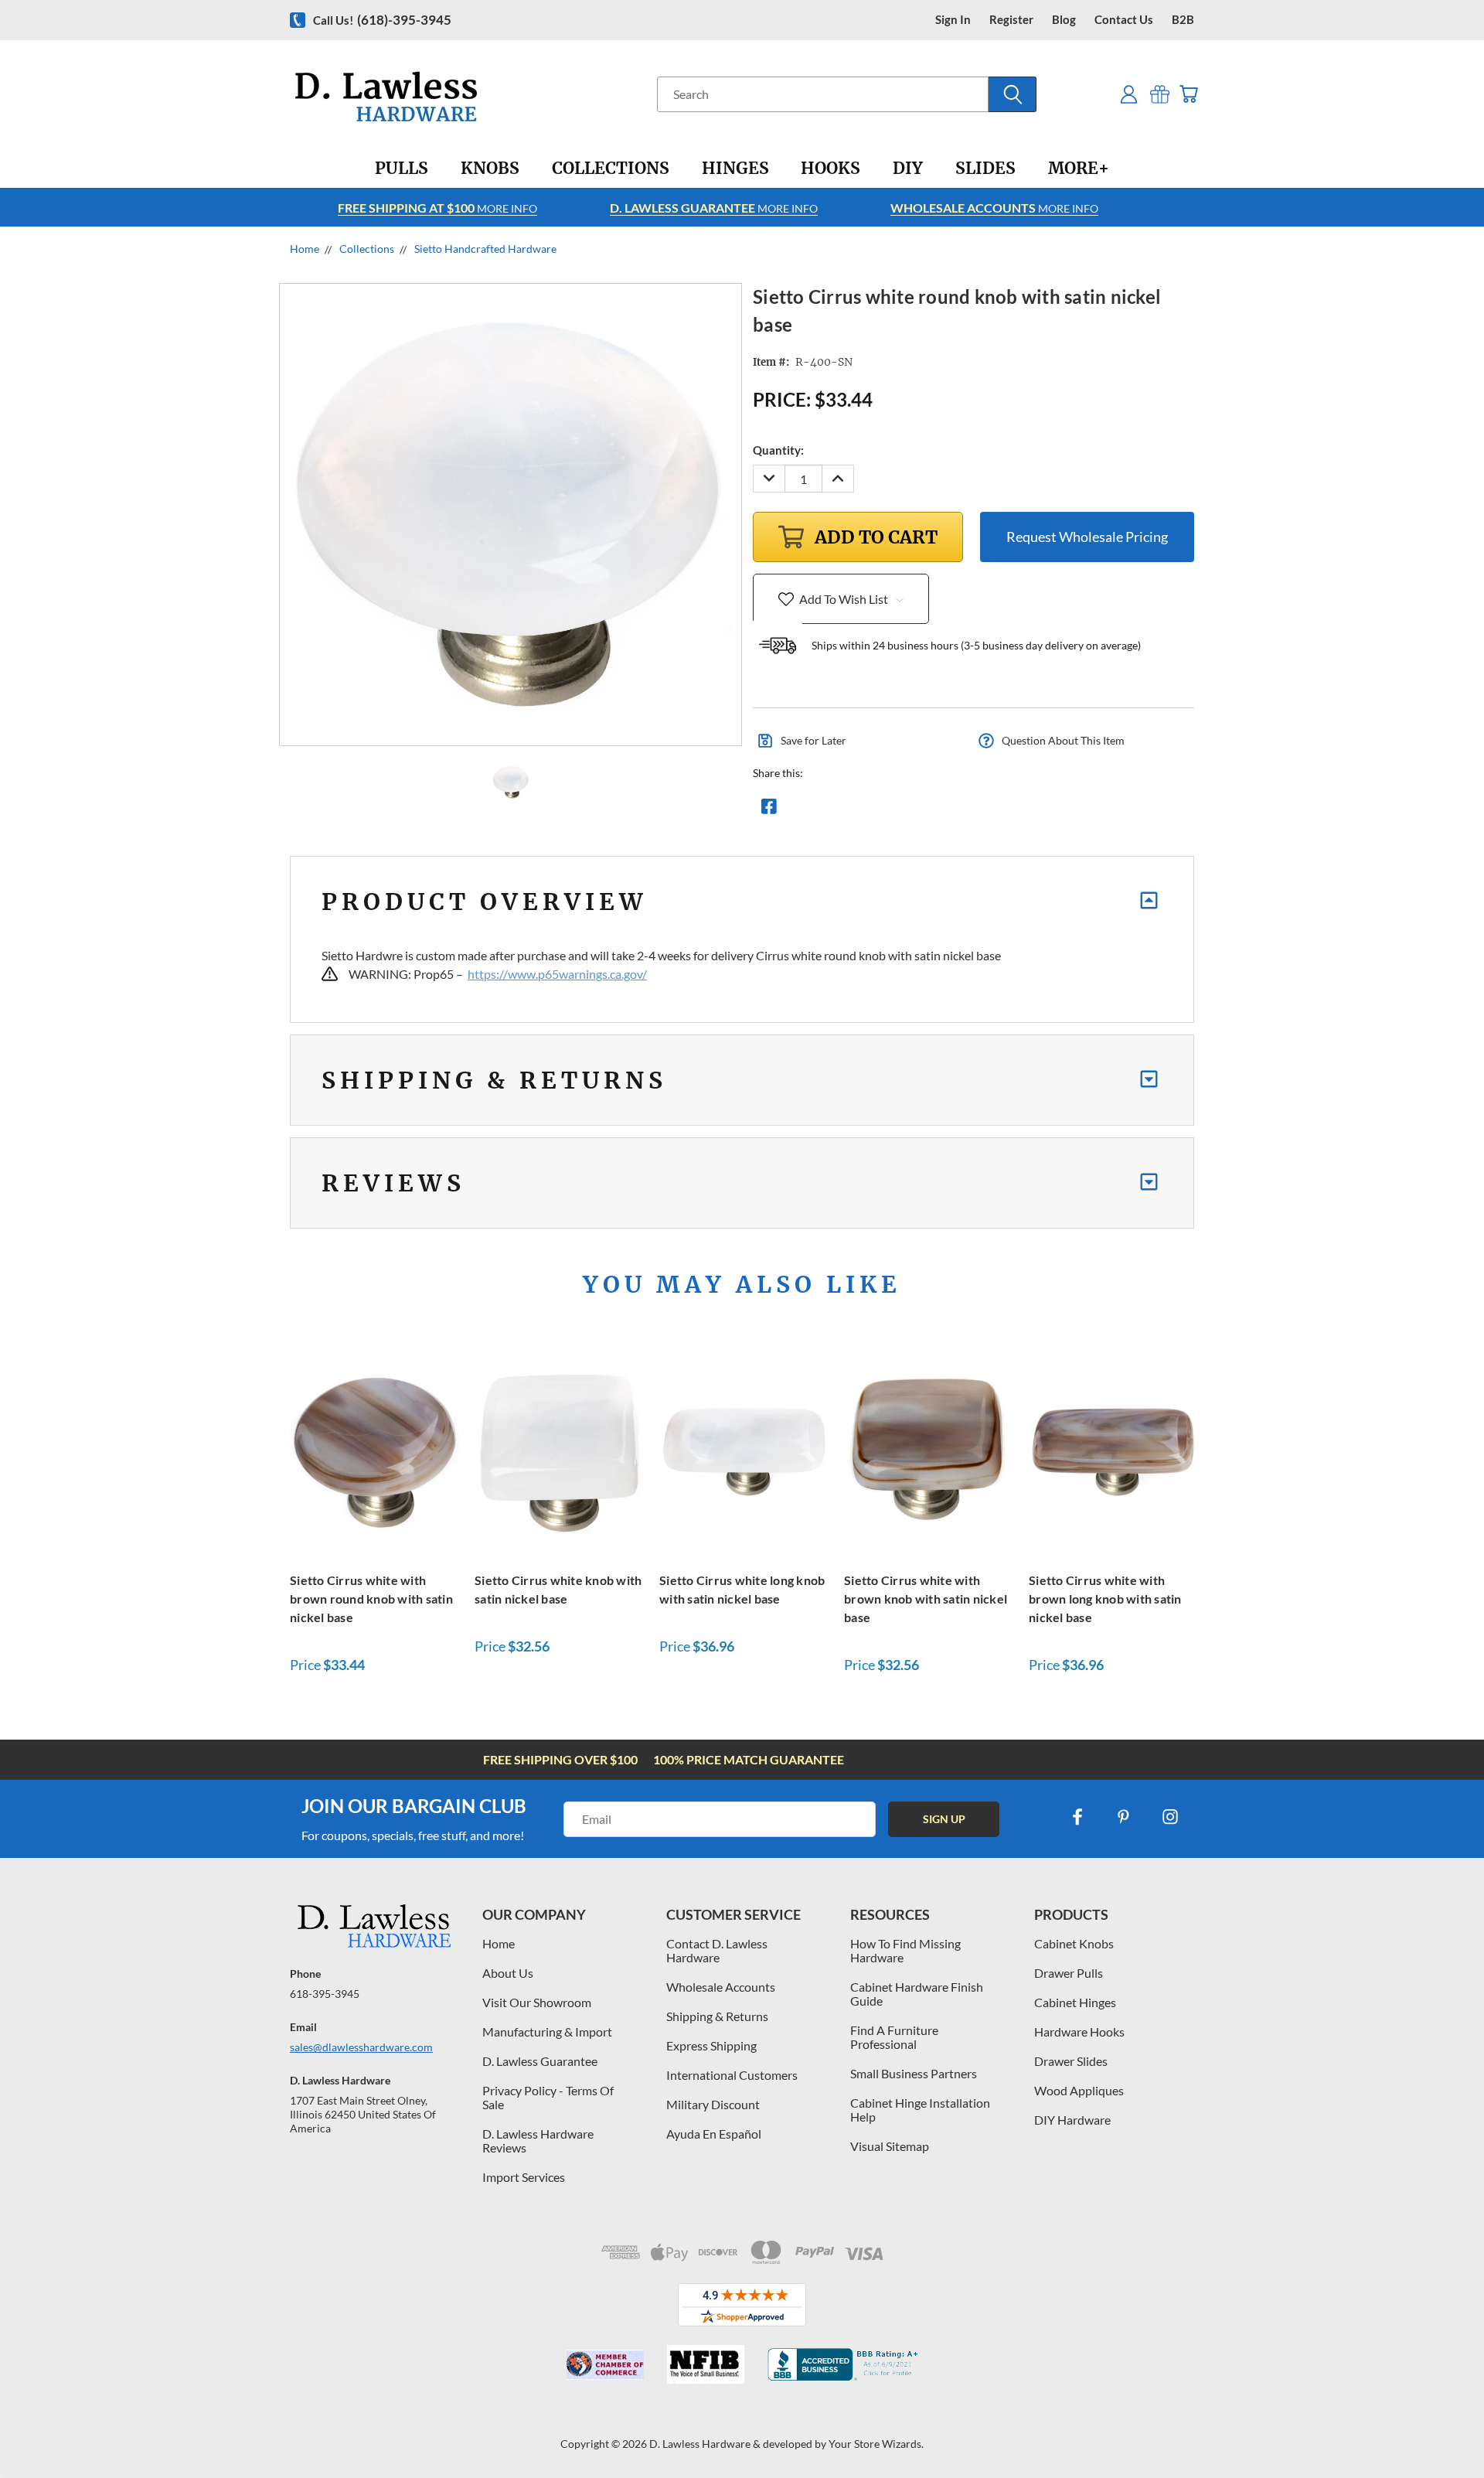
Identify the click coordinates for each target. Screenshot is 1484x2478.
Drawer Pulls (1069, 1973)
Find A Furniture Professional (894, 2037)
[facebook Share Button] (769, 810)
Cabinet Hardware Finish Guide (917, 1994)
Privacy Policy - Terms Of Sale (548, 2097)
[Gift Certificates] (1160, 94)
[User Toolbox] (1129, 94)
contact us (1124, 20)
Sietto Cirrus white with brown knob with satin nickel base (926, 1599)
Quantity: (778, 450)
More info (437, 208)
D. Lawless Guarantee (540, 2061)
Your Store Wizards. (876, 2444)
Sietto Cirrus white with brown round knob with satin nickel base (371, 1599)
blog (1064, 20)
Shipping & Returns (717, 2016)
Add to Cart (374, 1449)
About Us (508, 1973)
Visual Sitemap (890, 2146)
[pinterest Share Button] (936, 810)
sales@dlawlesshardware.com (361, 2047)
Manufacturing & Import (547, 2031)
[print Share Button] (880, 810)
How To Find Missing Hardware (905, 1950)
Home (499, 1943)
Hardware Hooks (1079, 2031)
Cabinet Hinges (1075, 2002)
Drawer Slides (1071, 2061)
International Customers (732, 2075)
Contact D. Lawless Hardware (717, 1950)
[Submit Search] (1013, 94)
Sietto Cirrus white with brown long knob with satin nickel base (1105, 1599)
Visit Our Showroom (537, 2002)
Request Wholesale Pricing (1087, 537)
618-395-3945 (325, 1994)
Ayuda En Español (714, 2134)
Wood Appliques (1079, 2090)
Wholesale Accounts (721, 1987)
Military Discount (713, 2104)
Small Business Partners (914, 2073)
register (1011, 20)
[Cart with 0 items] (1188, 94)
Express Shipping (711, 2045)
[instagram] (1170, 1817)
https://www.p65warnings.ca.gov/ (557, 974)
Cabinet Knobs (1074, 1943)
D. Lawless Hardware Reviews (538, 2141)
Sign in (953, 20)
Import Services (524, 2177)
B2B (1183, 20)
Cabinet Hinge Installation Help (920, 2110)
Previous (1443, 2430)
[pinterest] (1124, 1817)
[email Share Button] (825, 810)
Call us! (382, 20)
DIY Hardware (1072, 2120)
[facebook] (1077, 1817)
